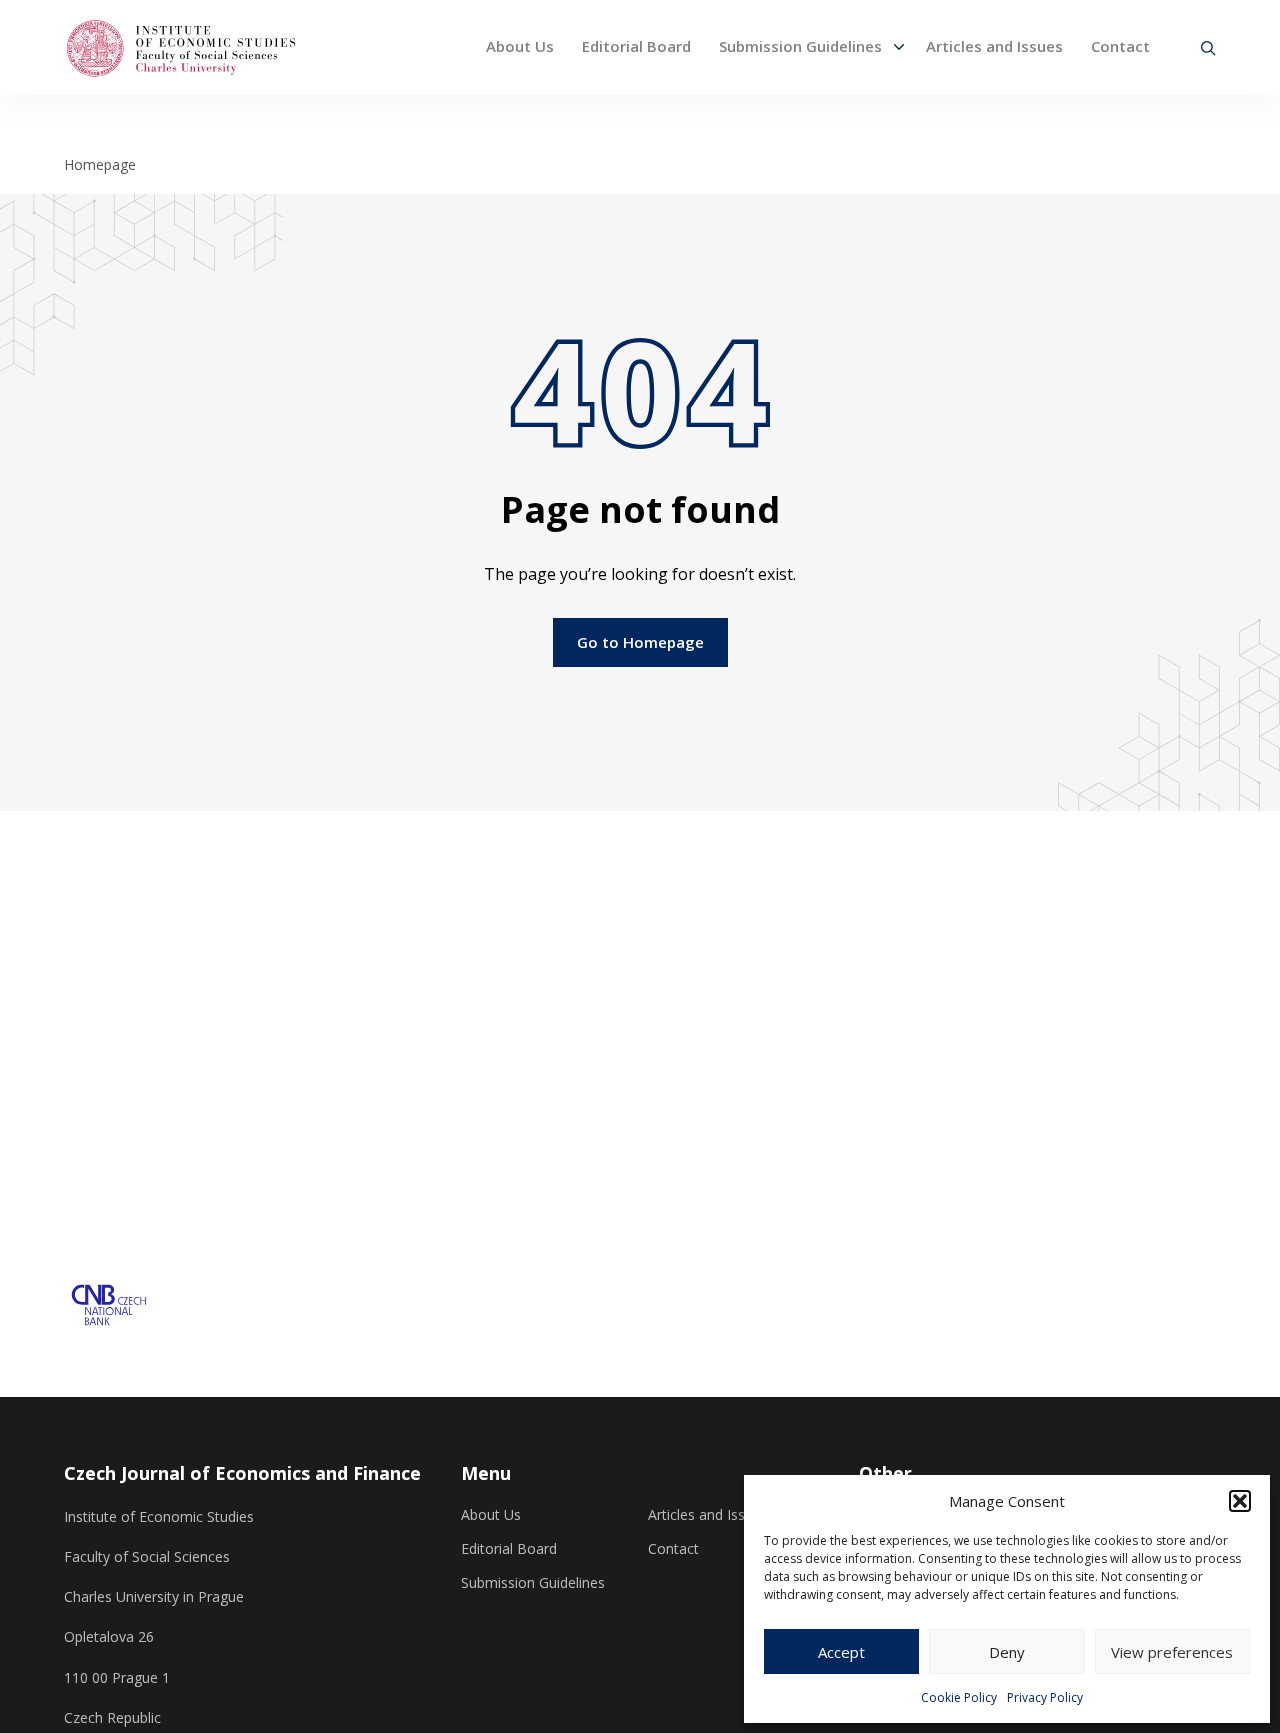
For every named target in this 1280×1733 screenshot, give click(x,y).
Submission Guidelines (800, 46)
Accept (841, 1652)
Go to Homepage (640, 642)
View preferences (1172, 1652)
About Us (520, 46)
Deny (1007, 1652)
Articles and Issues (994, 46)
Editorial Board (636, 46)
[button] (1240, 1501)
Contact (1120, 46)
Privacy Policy (1045, 1697)
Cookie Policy (959, 1697)
